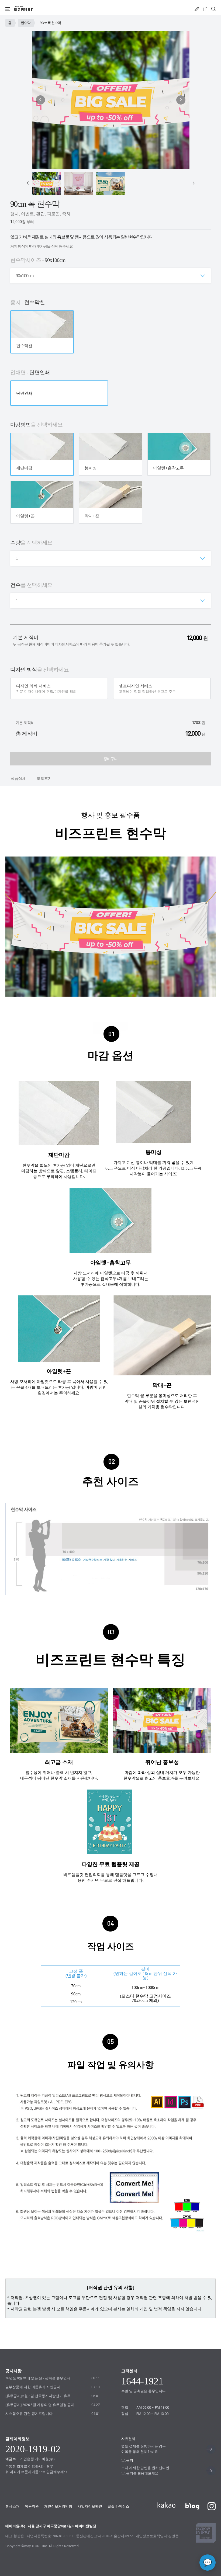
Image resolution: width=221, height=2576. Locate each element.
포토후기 (44, 779)
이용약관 (32, 2506)
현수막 (26, 23)
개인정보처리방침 (58, 2506)
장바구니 (110, 759)
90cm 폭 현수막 (50, 23)
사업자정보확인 (90, 2506)
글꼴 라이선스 (118, 2506)
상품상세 (18, 779)
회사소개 (12, 2506)
